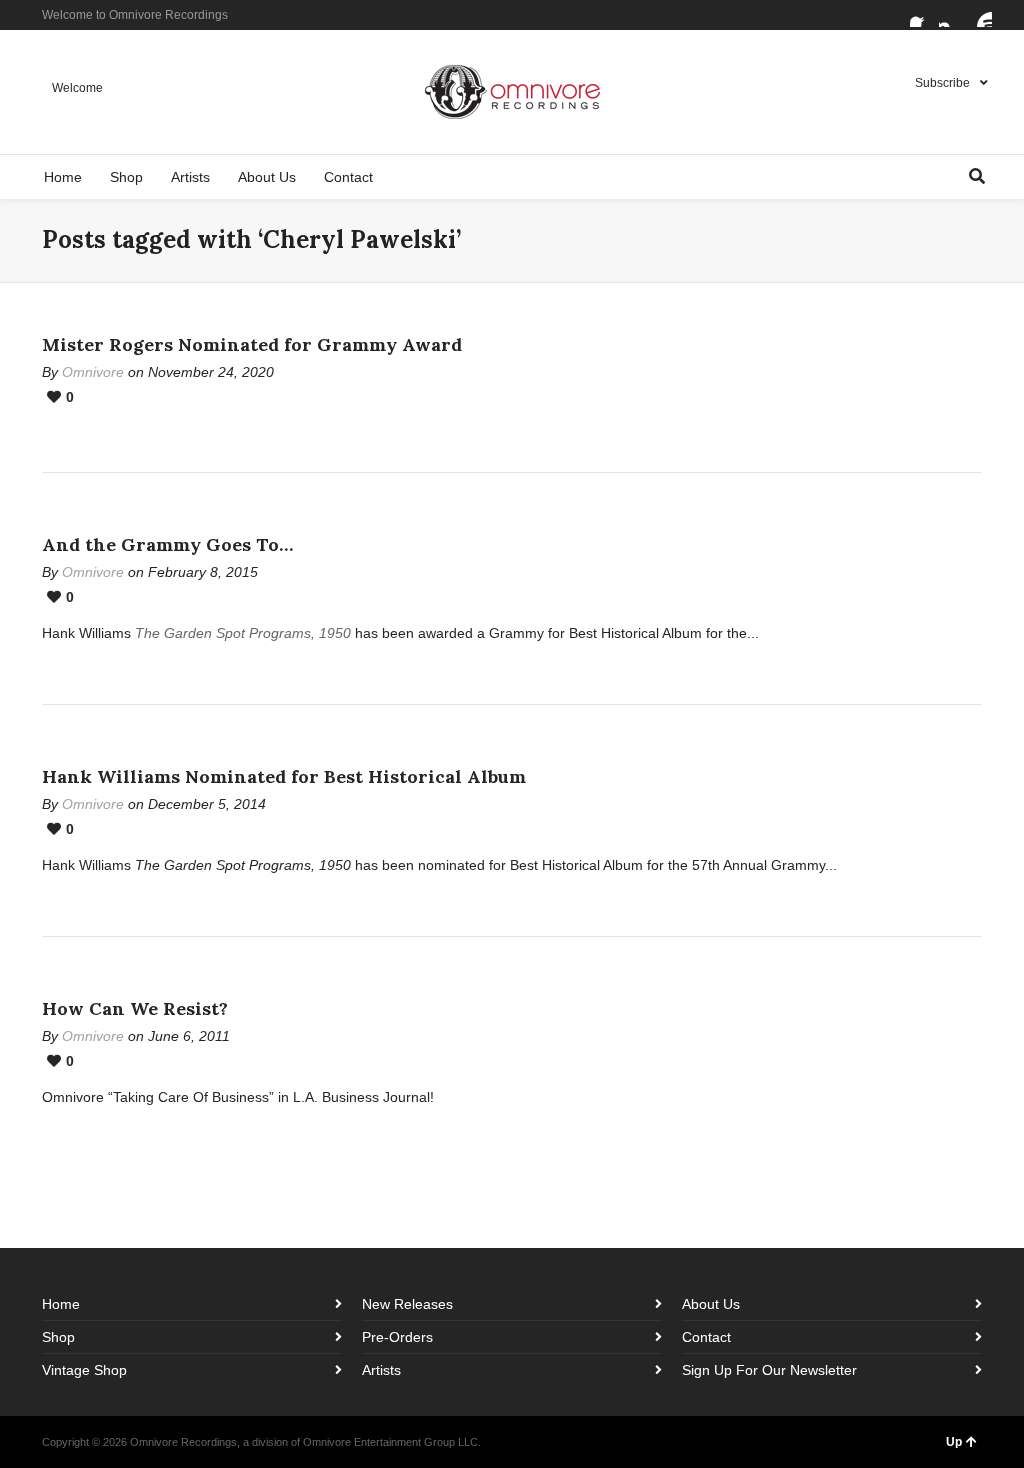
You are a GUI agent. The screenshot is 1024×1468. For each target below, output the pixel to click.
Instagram (951, 15)
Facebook (922, 15)
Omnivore (93, 372)
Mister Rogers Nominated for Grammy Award (252, 344)
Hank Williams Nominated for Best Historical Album (284, 776)
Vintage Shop (84, 1370)
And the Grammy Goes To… (167, 544)
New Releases (407, 1304)
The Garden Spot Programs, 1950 (243, 633)
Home (61, 1304)
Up (954, 1442)
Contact (706, 1337)
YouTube (980, 15)
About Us (711, 1304)
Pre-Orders (397, 1337)
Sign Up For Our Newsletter (769, 1370)
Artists (381, 1370)
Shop (58, 1337)
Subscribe (942, 83)
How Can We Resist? (135, 1008)
